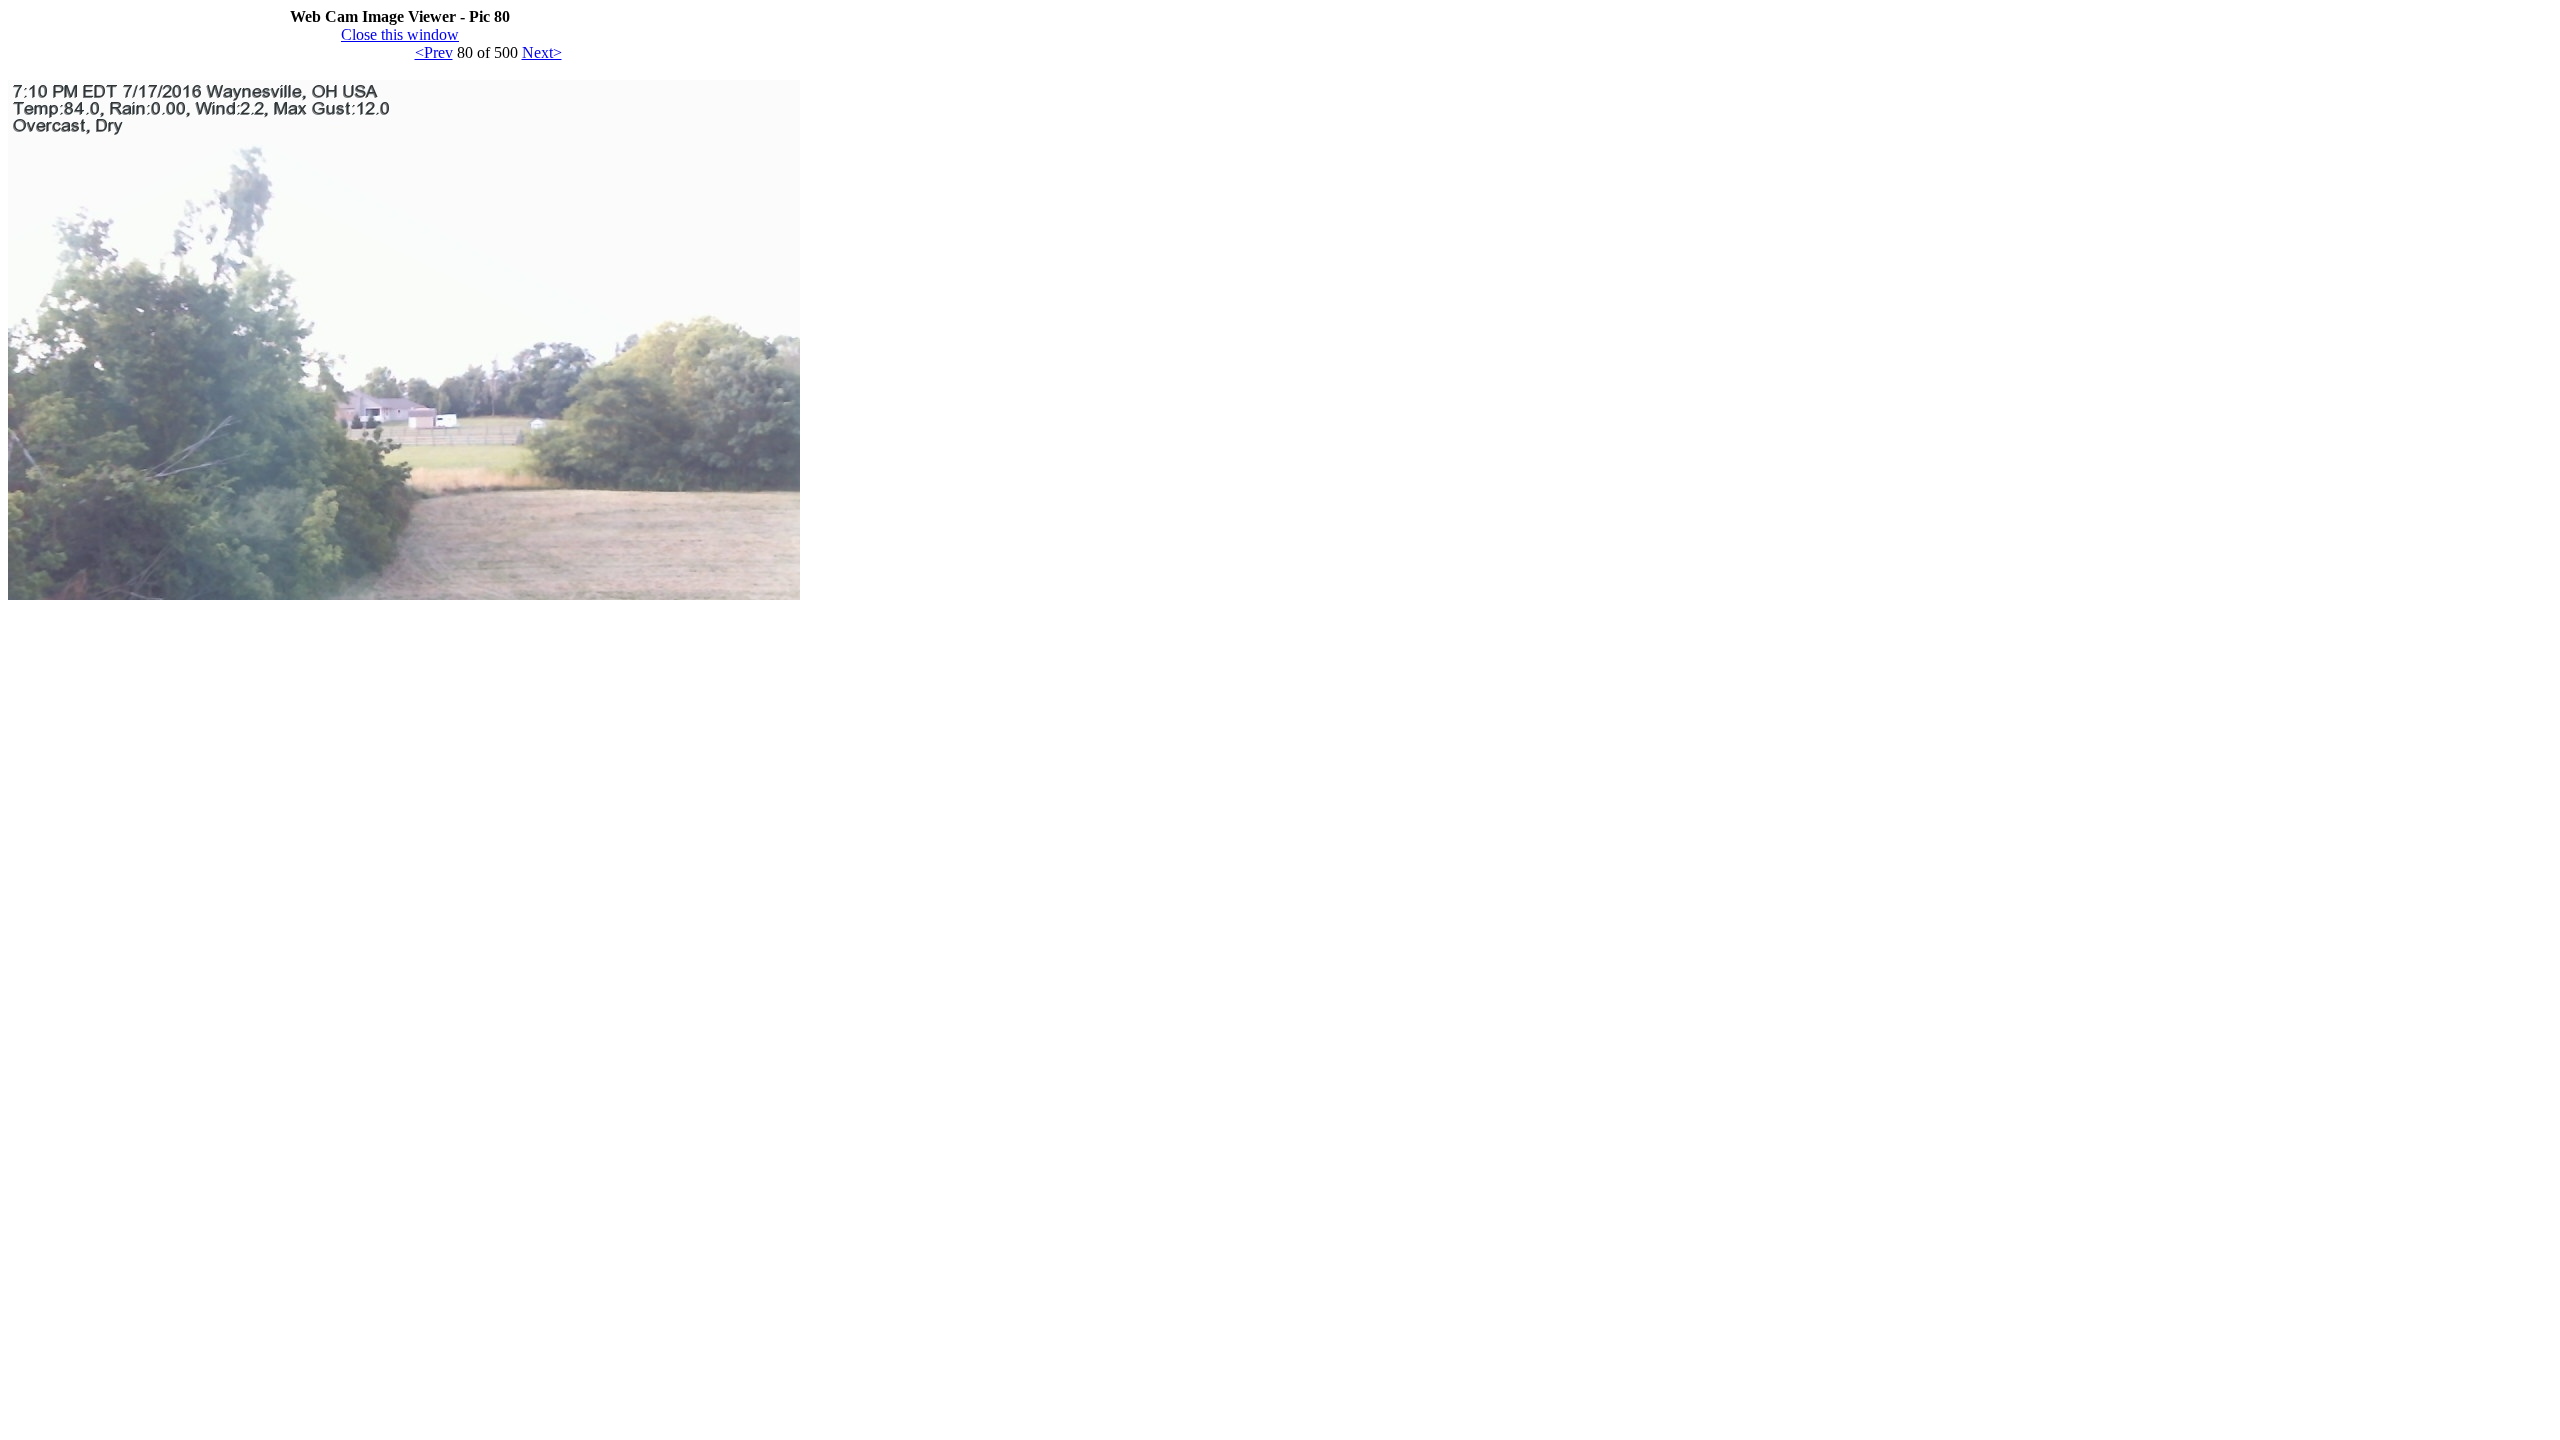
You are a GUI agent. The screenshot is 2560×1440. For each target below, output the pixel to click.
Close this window (400, 34)
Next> (542, 52)
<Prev (434, 52)
